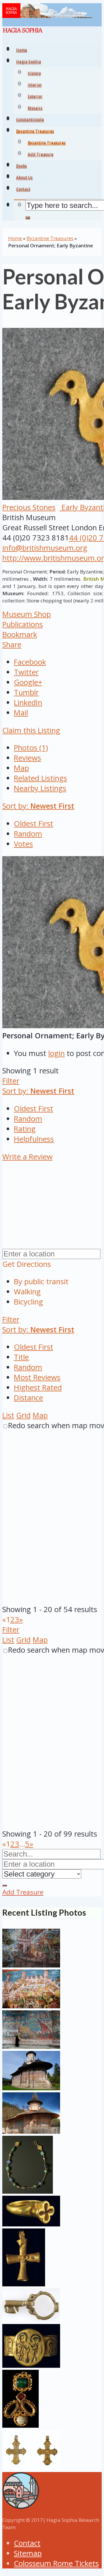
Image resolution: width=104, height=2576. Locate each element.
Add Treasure (41, 155)
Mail (21, 713)
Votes (23, 844)
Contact (27, 2543)
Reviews (27, 758)
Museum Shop (27, 614)
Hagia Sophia (29, 62)
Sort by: (38, 806)
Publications (23, 624)
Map (21, 768)
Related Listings (40, 778)
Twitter (26, 672)
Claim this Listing (31, 730)
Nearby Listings (40, 788)
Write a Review (27, 1157)
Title (21, 1357)
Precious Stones (29, 507)
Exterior (35, 97)
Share (12, 645)
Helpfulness (34, 1139)
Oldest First (34, 824)
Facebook (30, 662)
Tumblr (26, 692)
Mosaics (35, 109)
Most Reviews (37, 1377)
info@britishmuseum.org (45, 548)
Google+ (28, 682)
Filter (11, 1081)
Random (28, 834)
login (56, 1053)
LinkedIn (28, 703)
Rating (25, 1129)
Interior (35, 85)
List (8, 1415)
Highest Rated (38, 1387)
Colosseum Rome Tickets (56, 2563)
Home (15, 238)
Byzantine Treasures (47, 143)
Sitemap (28, 2553)
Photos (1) (31, 748)
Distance (28, 1398)
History (34, 74)
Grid (23, 1415)
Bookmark (20, 634)
